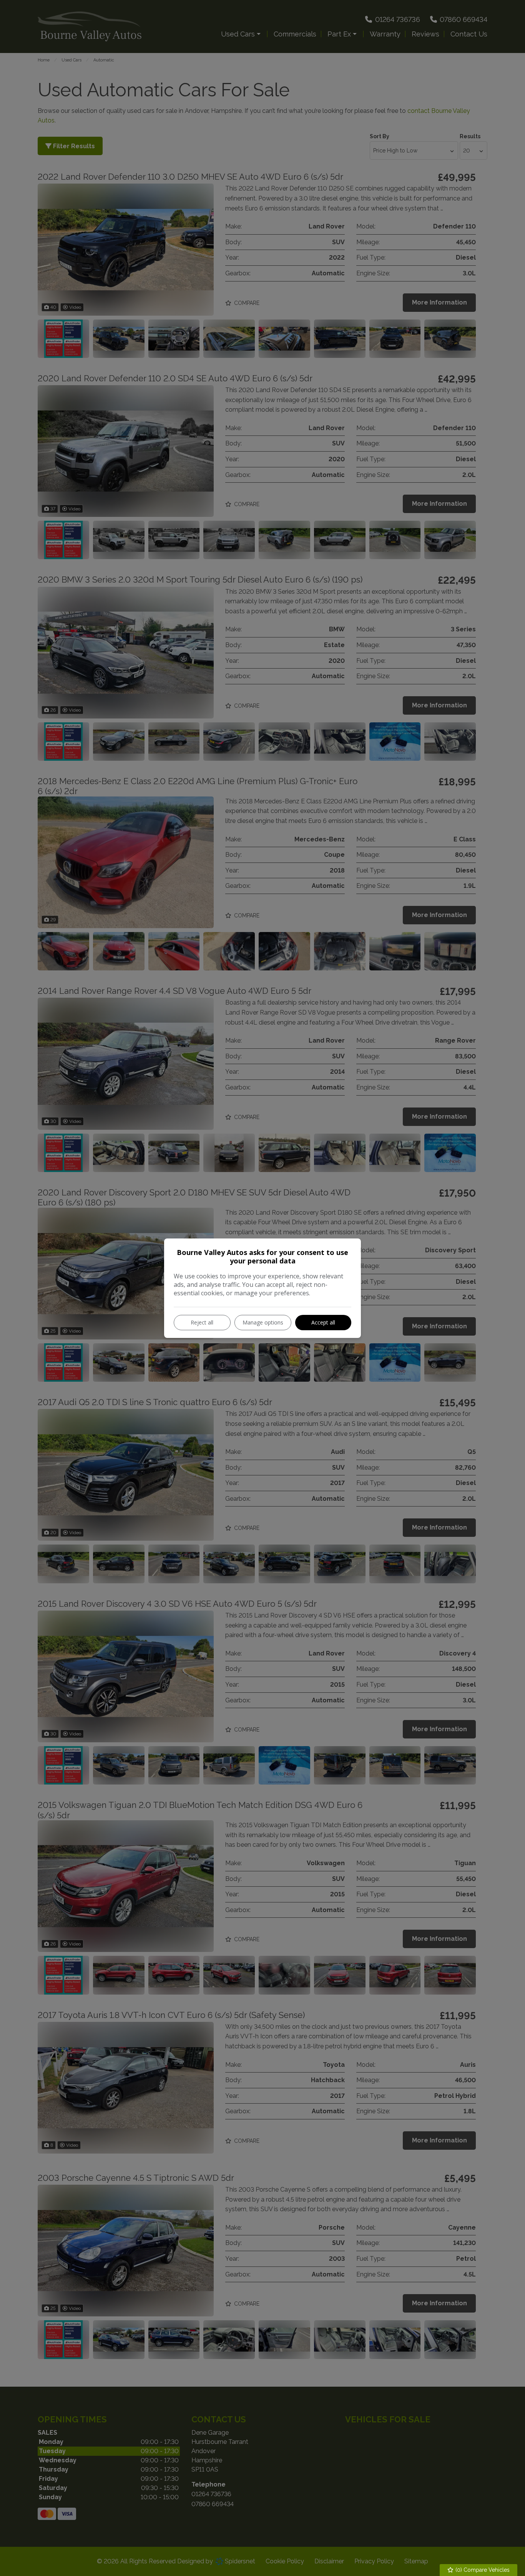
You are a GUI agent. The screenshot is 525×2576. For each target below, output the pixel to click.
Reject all (202, 1322)
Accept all (323, 1322)
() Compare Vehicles (482, 2570)
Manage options (263, 1322)
